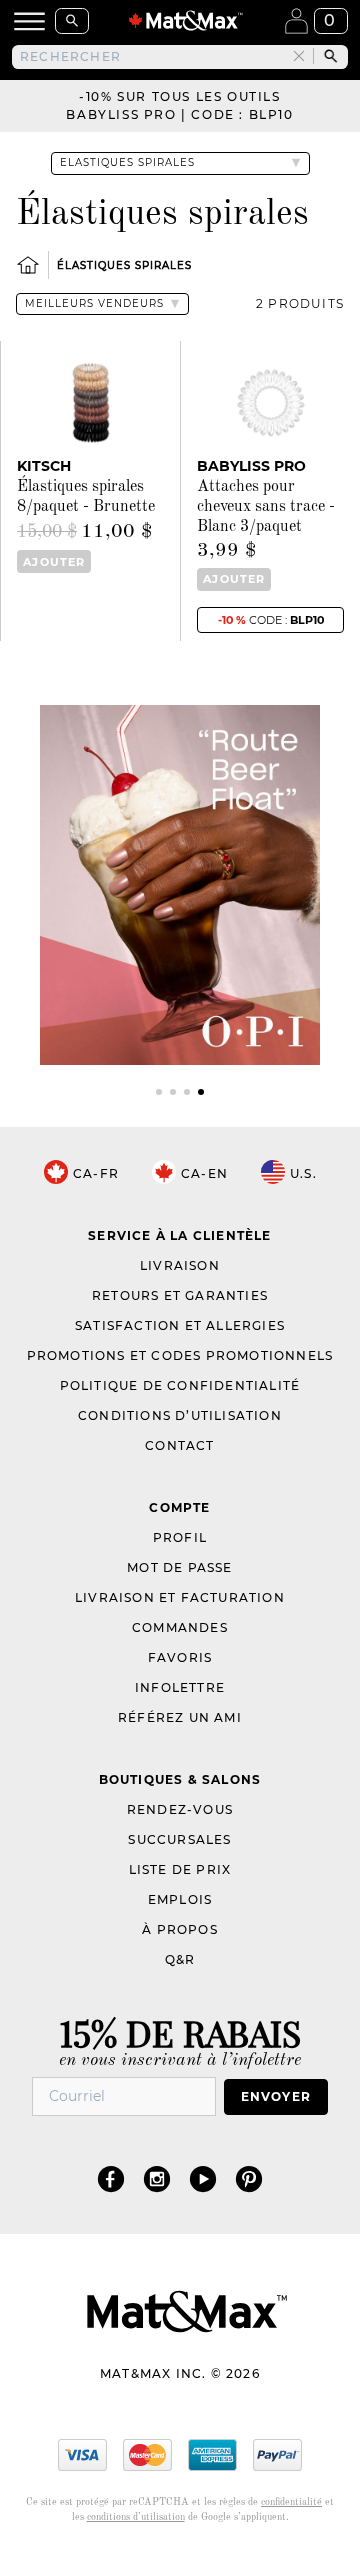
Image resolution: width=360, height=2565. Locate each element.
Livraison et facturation (180, 1597)
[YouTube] (203, 2178)
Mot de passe (179, 1567)
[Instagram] (157, 2178)
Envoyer (276, 2096)
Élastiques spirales (124, 265)
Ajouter (54, 562)
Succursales (179, 1839)
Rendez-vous (180, 1809)
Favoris (180, 1657)
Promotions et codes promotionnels (180, 1355)
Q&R (180, 1959)
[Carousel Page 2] (173, 1092)
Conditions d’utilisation (180, 1415)
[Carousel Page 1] (159, 1092)
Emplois (180, 1899)
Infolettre (180, 1687)
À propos (180, 1929)
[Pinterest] (249, 2178)
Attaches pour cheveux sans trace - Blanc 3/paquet (266, 507)
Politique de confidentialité (180, 1385)
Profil (180, 1537)
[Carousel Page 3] (187, 1092)
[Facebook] (111, 2178)
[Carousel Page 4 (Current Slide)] (201, 1092)
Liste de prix (180, 1869)
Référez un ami (180, 1717)
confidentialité (291, 2502)
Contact (179, 1445)
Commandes (180, 1627)
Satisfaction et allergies (180, 1325)
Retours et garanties (180, 1295)
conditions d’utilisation (136, 2517)
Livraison (180, 1265)
